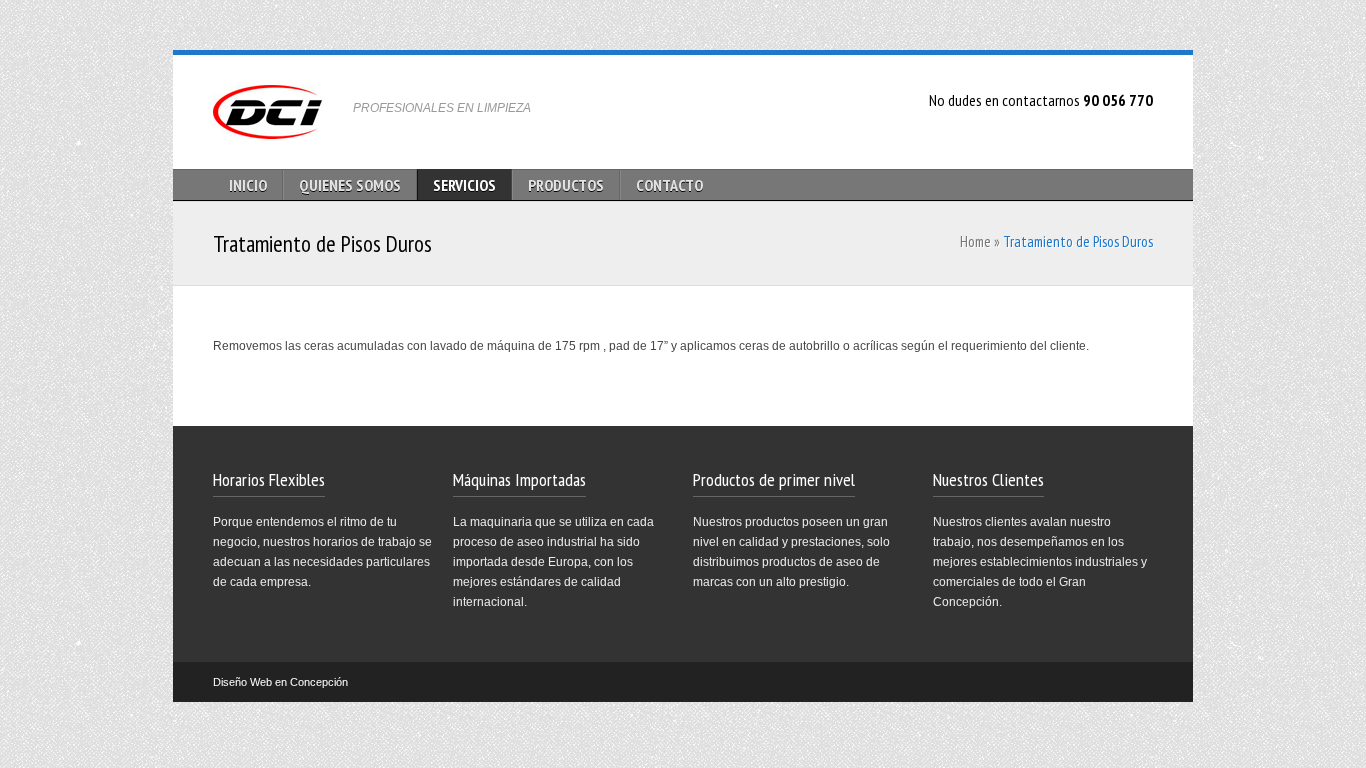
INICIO (248, 185)
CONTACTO (669, 185)
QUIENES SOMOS (350, 185)
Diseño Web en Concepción (280, 682)
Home (975, 241)
